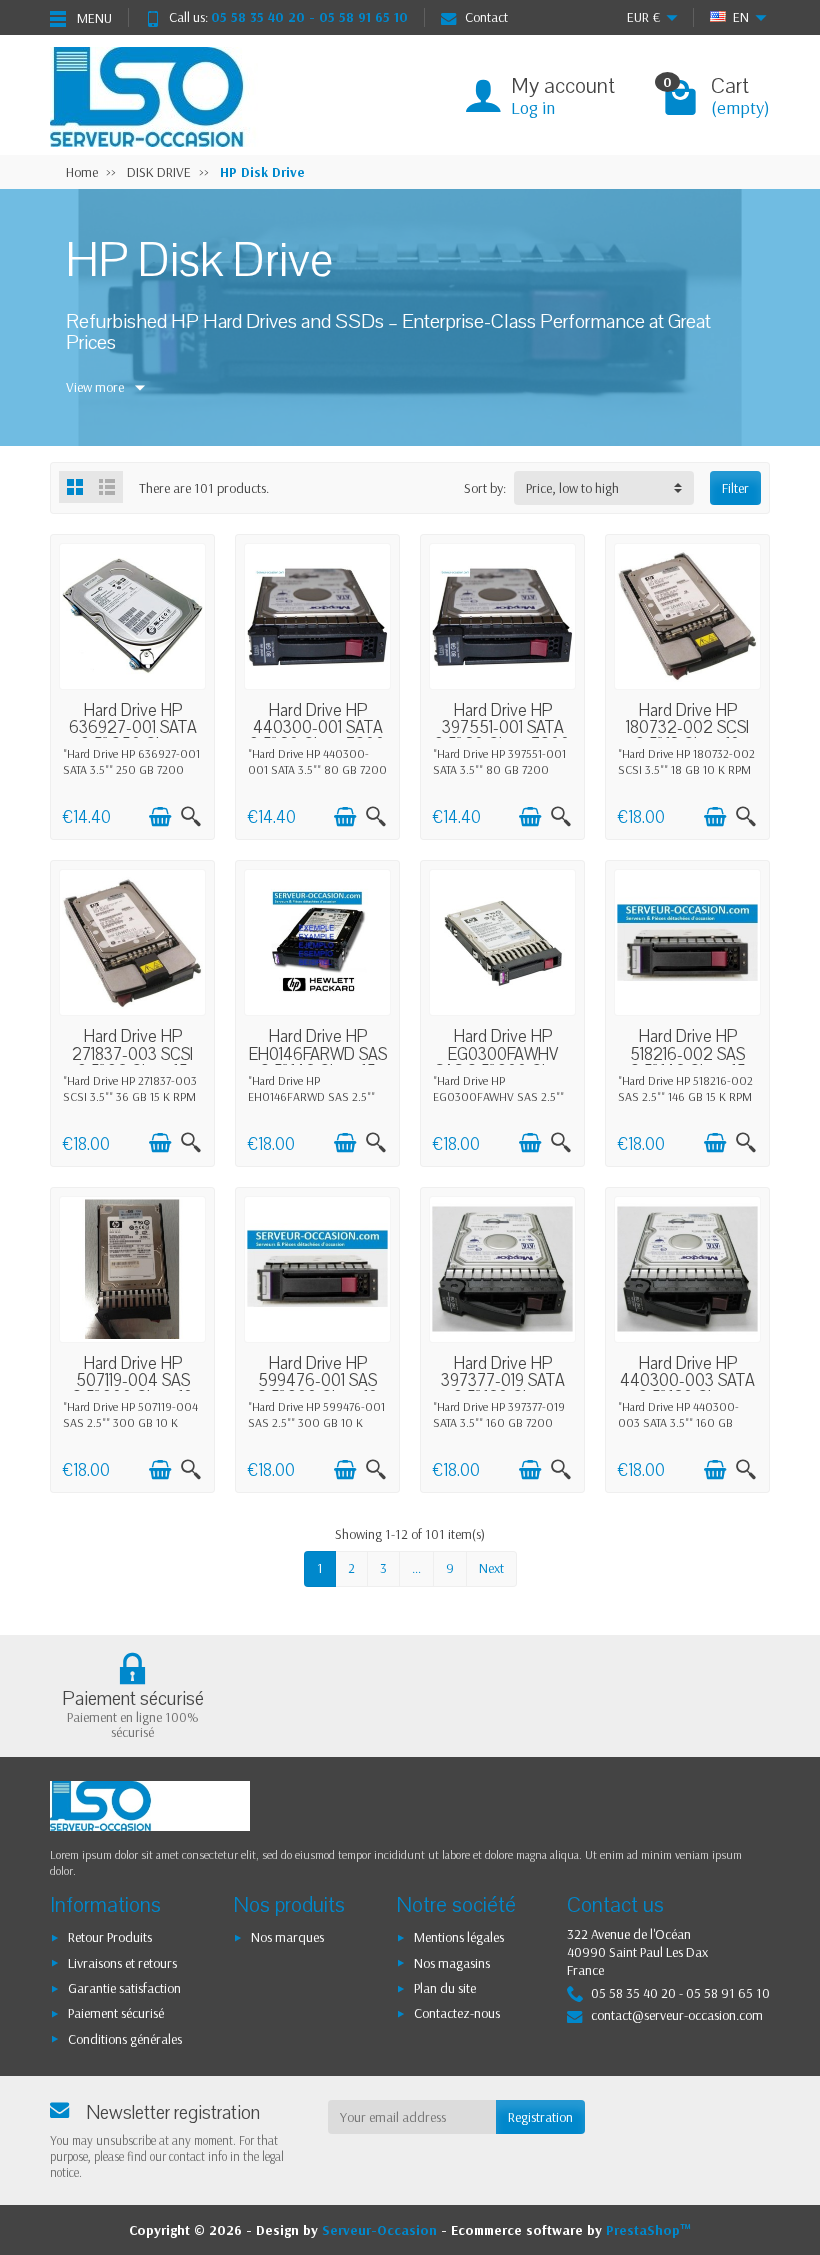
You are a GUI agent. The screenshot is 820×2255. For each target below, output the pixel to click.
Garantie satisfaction (124, 1988)
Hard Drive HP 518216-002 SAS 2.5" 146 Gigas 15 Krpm (688, 1062)
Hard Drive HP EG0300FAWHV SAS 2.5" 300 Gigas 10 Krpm (502, 1062)
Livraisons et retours (122, 1963)
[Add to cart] (160, 817)
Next (491, 1568)
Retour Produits (110, 1937)
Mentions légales (459, 1937)
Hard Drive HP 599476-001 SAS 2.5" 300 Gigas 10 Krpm (317, 1389)
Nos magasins (452, 1963)
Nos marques (287, 1937)
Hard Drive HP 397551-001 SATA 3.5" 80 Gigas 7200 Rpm (502, 736)
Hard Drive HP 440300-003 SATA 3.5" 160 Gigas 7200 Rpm (687, 1389)
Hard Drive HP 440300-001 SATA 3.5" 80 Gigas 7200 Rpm (317, 736)
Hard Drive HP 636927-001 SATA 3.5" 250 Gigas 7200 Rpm (133, 736)
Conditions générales (125, 2039)
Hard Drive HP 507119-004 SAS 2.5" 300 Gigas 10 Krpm (132, 1389)
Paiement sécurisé (116, 2013)
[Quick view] (191, 817)
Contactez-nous (457, 2013)
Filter (735, 488)
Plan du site (445, 1988)
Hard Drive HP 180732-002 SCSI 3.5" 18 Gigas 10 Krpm (687, 736)
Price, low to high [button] (572, 488)
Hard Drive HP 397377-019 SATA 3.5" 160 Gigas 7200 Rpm (503, 1389)
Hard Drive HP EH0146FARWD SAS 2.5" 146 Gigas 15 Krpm (318, 1062)
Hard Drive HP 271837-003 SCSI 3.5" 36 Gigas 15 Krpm (132, 1062)
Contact (486, 17)
